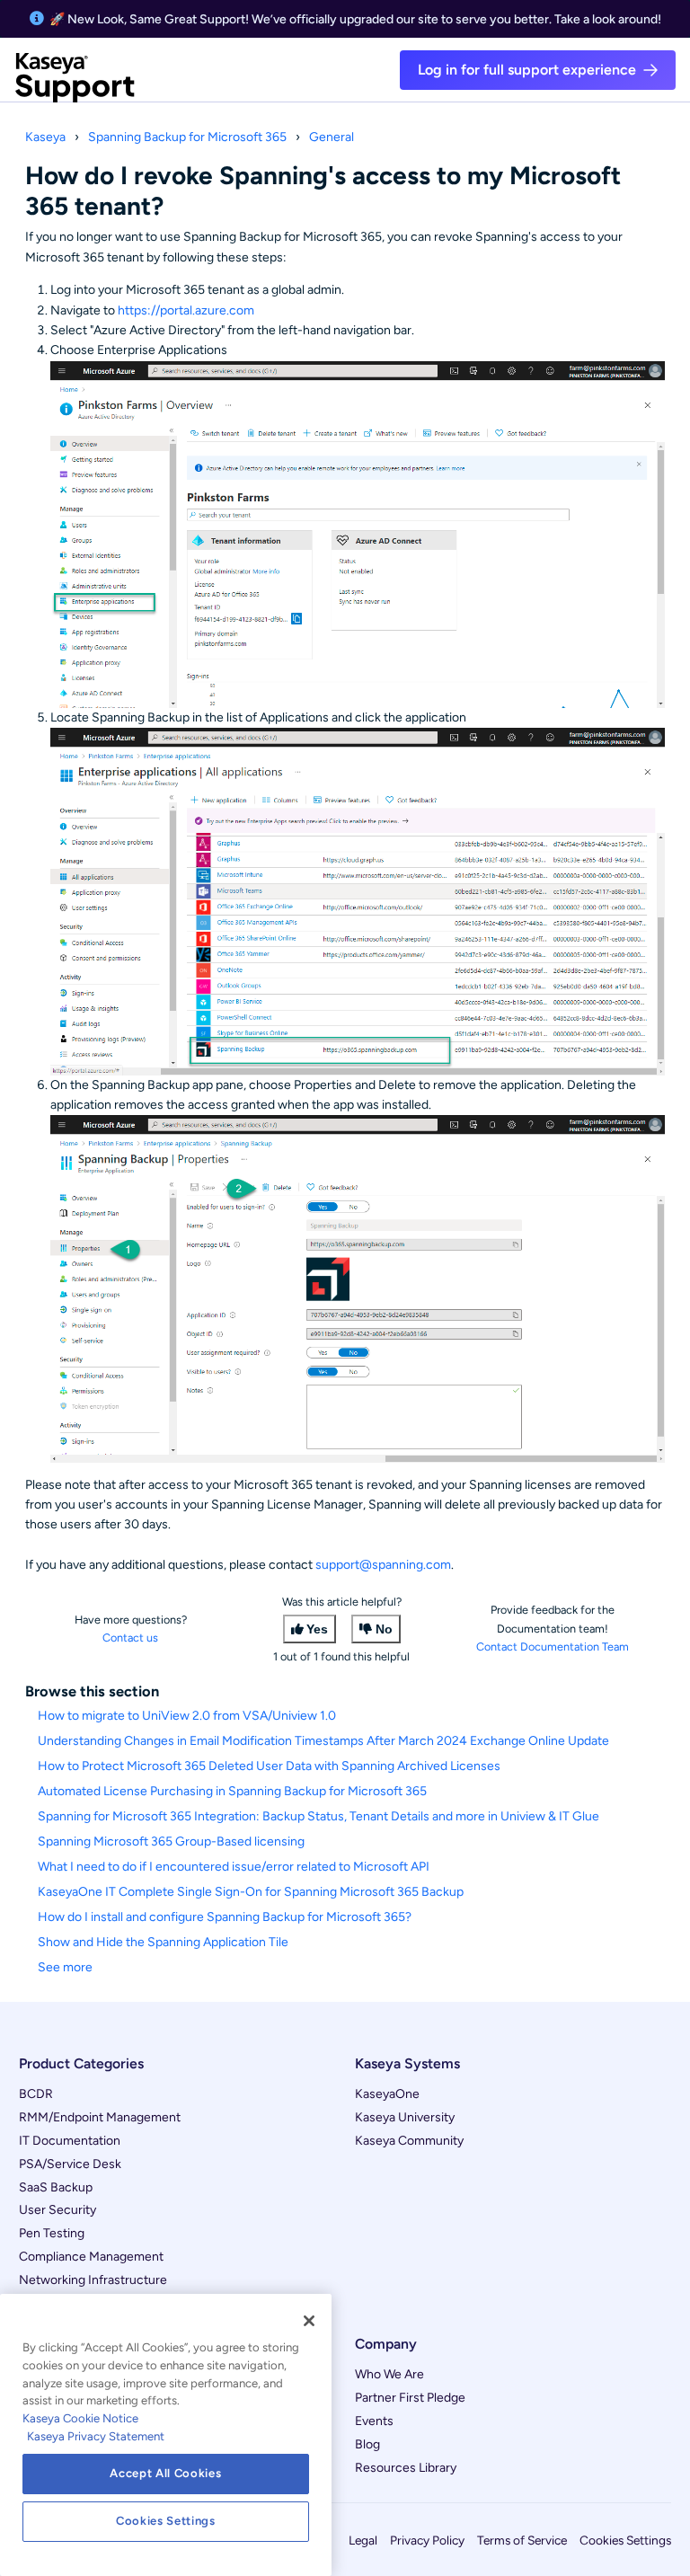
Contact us (130, 1638)
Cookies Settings (625, 2540)
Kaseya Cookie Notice (80, 2418)
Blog (367, 2444)
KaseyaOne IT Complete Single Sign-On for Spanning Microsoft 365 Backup (251, 1892)
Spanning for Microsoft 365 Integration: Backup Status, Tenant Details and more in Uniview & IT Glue (318, 1816)
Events (374, 2421)
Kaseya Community (409, 2141)
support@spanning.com (383, 1565)
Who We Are (389, 2374)
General (332, 137)
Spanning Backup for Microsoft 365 (187, 137)
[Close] (309, 2321)
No (384, 1629)
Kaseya (45, 137)
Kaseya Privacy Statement (96, 2436)
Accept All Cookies (165, 2473)
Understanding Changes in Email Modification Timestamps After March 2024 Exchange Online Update (323, 1741)
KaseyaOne (387, 2094)
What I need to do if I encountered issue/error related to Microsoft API (234, 1867)
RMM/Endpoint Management (100, 2117)
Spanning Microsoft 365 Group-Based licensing (171, 1841)
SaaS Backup (56, 2187)
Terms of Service (522, 2540)
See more (65, 1967)
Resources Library (406, 2468)
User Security (57, 2210)
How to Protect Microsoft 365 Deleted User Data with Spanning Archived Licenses (269, 1766)
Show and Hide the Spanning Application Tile (163, 1942)
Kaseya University (405, 2117)
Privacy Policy (427, 2540)
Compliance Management (91, 2257)
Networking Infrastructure (93, 2280)
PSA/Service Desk (70, 2164)
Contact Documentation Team (553, 1647)
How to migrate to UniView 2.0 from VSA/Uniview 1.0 (187, 1716)
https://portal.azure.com (186, 310)
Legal (363, 2540)
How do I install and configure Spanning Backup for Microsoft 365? (225, 1917)
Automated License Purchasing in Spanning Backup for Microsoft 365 (232, 1791)
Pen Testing (52, 2233)
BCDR (36, 2094)
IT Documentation (70, 2141)
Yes (317, 1629)
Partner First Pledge (410, 2398)
